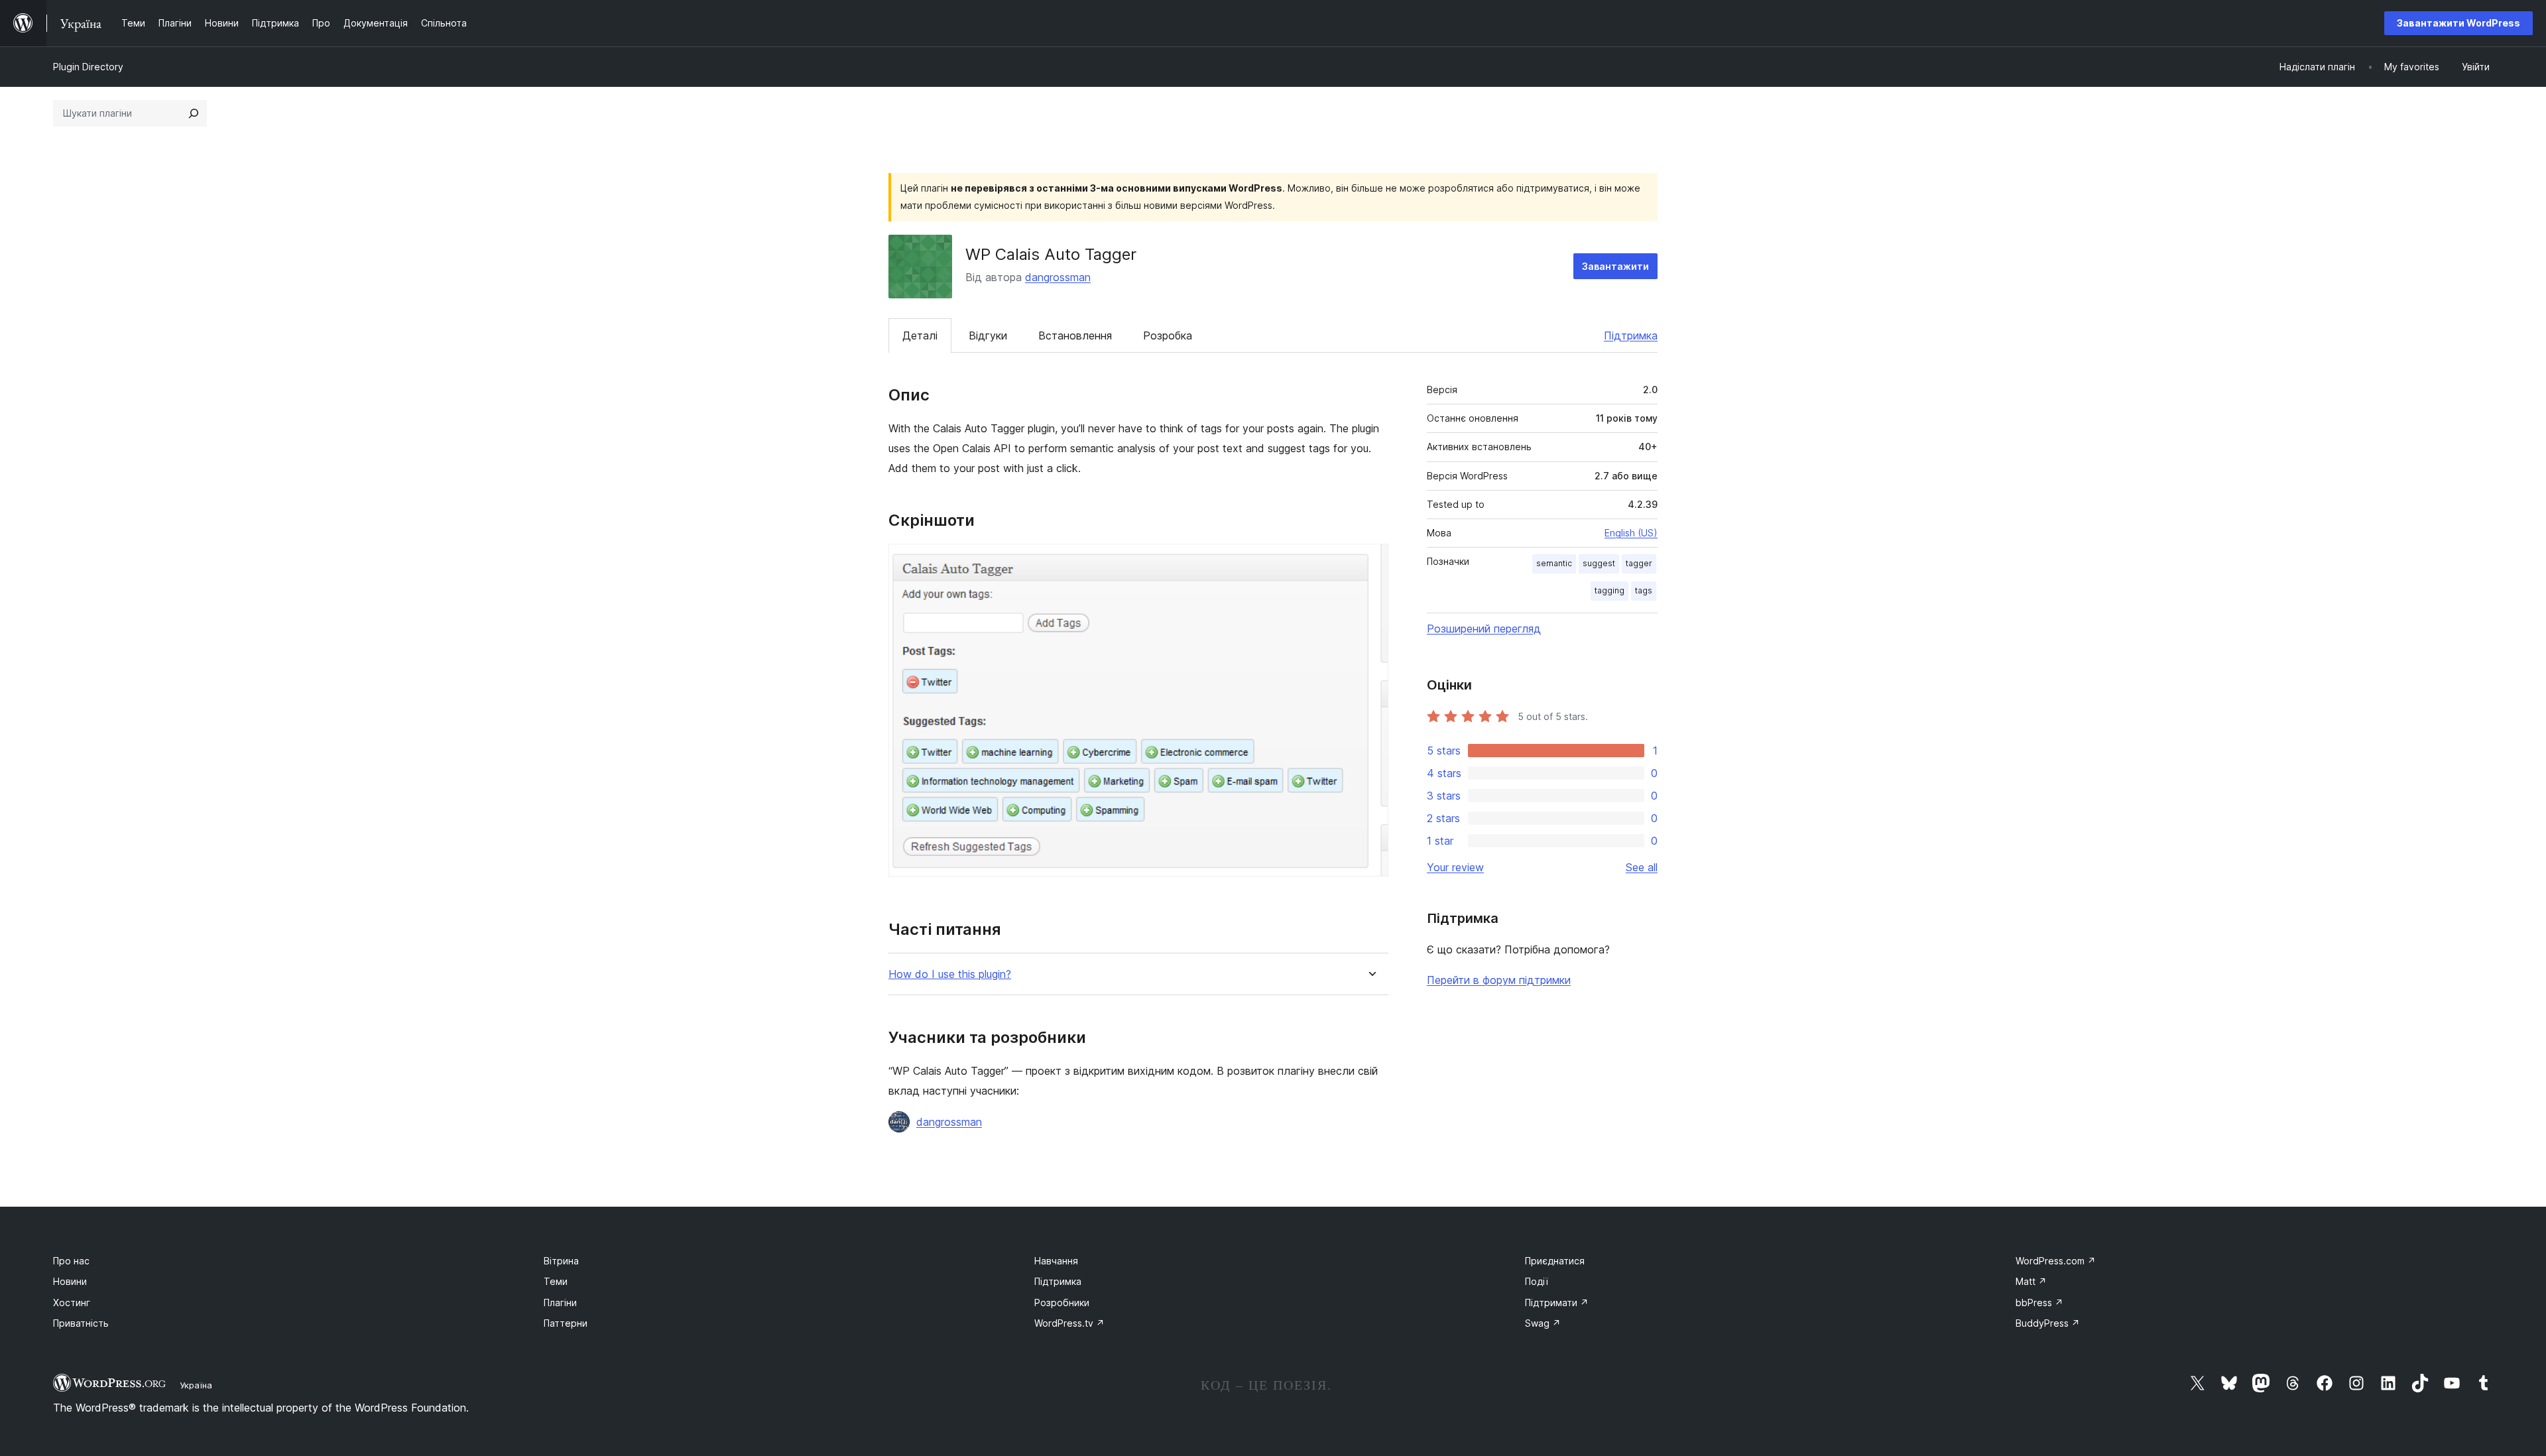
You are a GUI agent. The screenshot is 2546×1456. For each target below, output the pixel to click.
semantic (1554, 563)
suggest (1599, 563)
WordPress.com (2056, 1261)
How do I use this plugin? (950, 974)
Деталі (920, 335)
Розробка (1168, 335)
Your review (1455, 867)
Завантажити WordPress (2458, 23)
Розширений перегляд (1484, 629)
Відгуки (988, 335)
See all (1642, 867)
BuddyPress (2048, 1323)
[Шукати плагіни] (194, 113)
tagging (1609, 590)
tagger (1639, 563)
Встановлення (1075, 335)
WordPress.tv (1069, 1323)
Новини (70, 1281)
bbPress (2039, 1303)
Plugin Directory (88, 67)
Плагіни (560, 1303)
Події (1537, 1281)
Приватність (81, 1323)
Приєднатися (1555, 1261)
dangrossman (1058, 277)
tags (1644, 590)
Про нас (71, 1261)
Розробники (1062, 1303)
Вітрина (561, 1261)
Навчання (1056, 1261)
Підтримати (1557, 1303)
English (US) (1631, 533)
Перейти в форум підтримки (1499, 980)
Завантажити (1615, 266)
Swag (1543, 1323)
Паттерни (566, 1323)
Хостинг (72, 1303)
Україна (196, 1385)
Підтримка (1631, 335)
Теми (556, 1281)
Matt (2031, 1281)
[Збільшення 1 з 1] (1370, 562)
